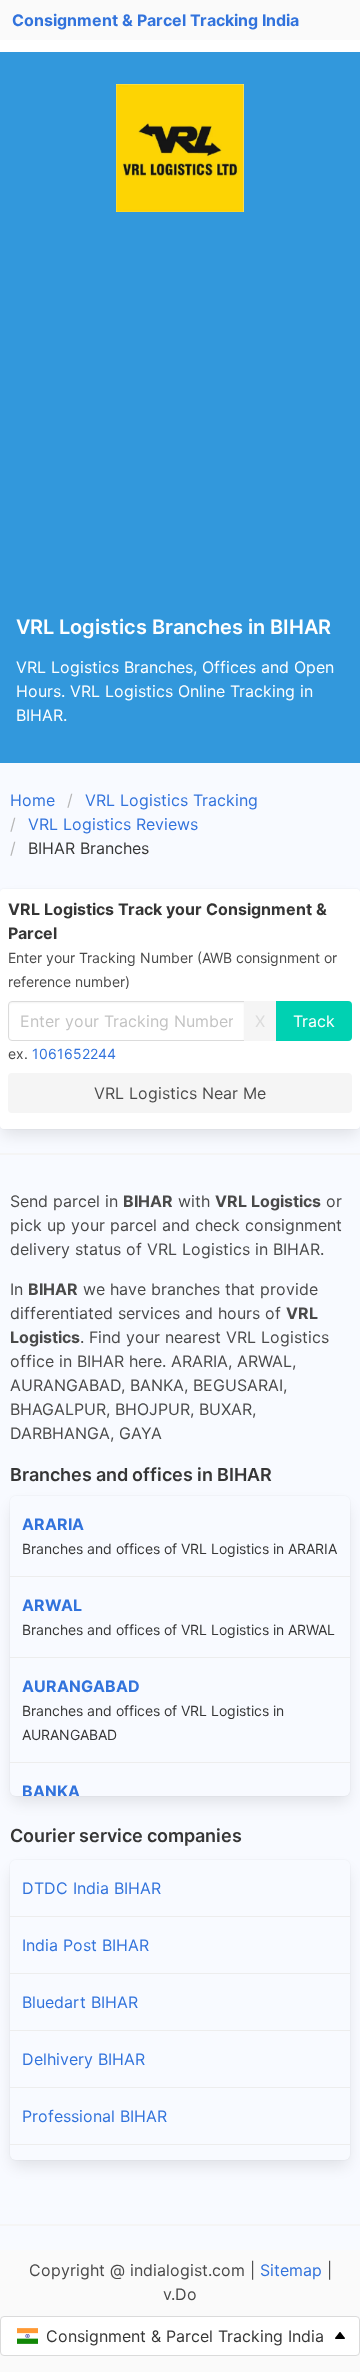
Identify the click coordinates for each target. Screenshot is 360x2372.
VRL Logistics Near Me (180, 1093)
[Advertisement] (180, 426)
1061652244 (74, 1053)
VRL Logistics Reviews (113, 824)
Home (32, 800)
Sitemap (291, 2270)
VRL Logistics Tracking (171, 800)
